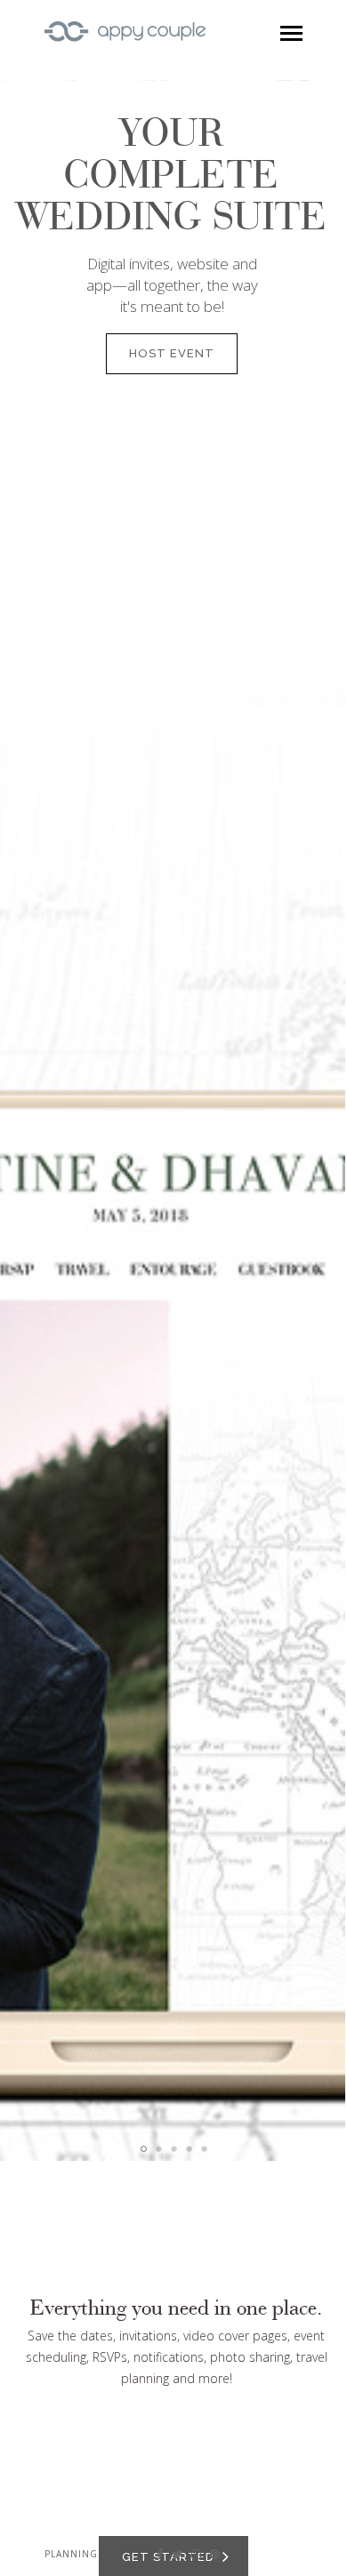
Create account (260, 208)
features (125, 1455)
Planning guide (90, 2554)
